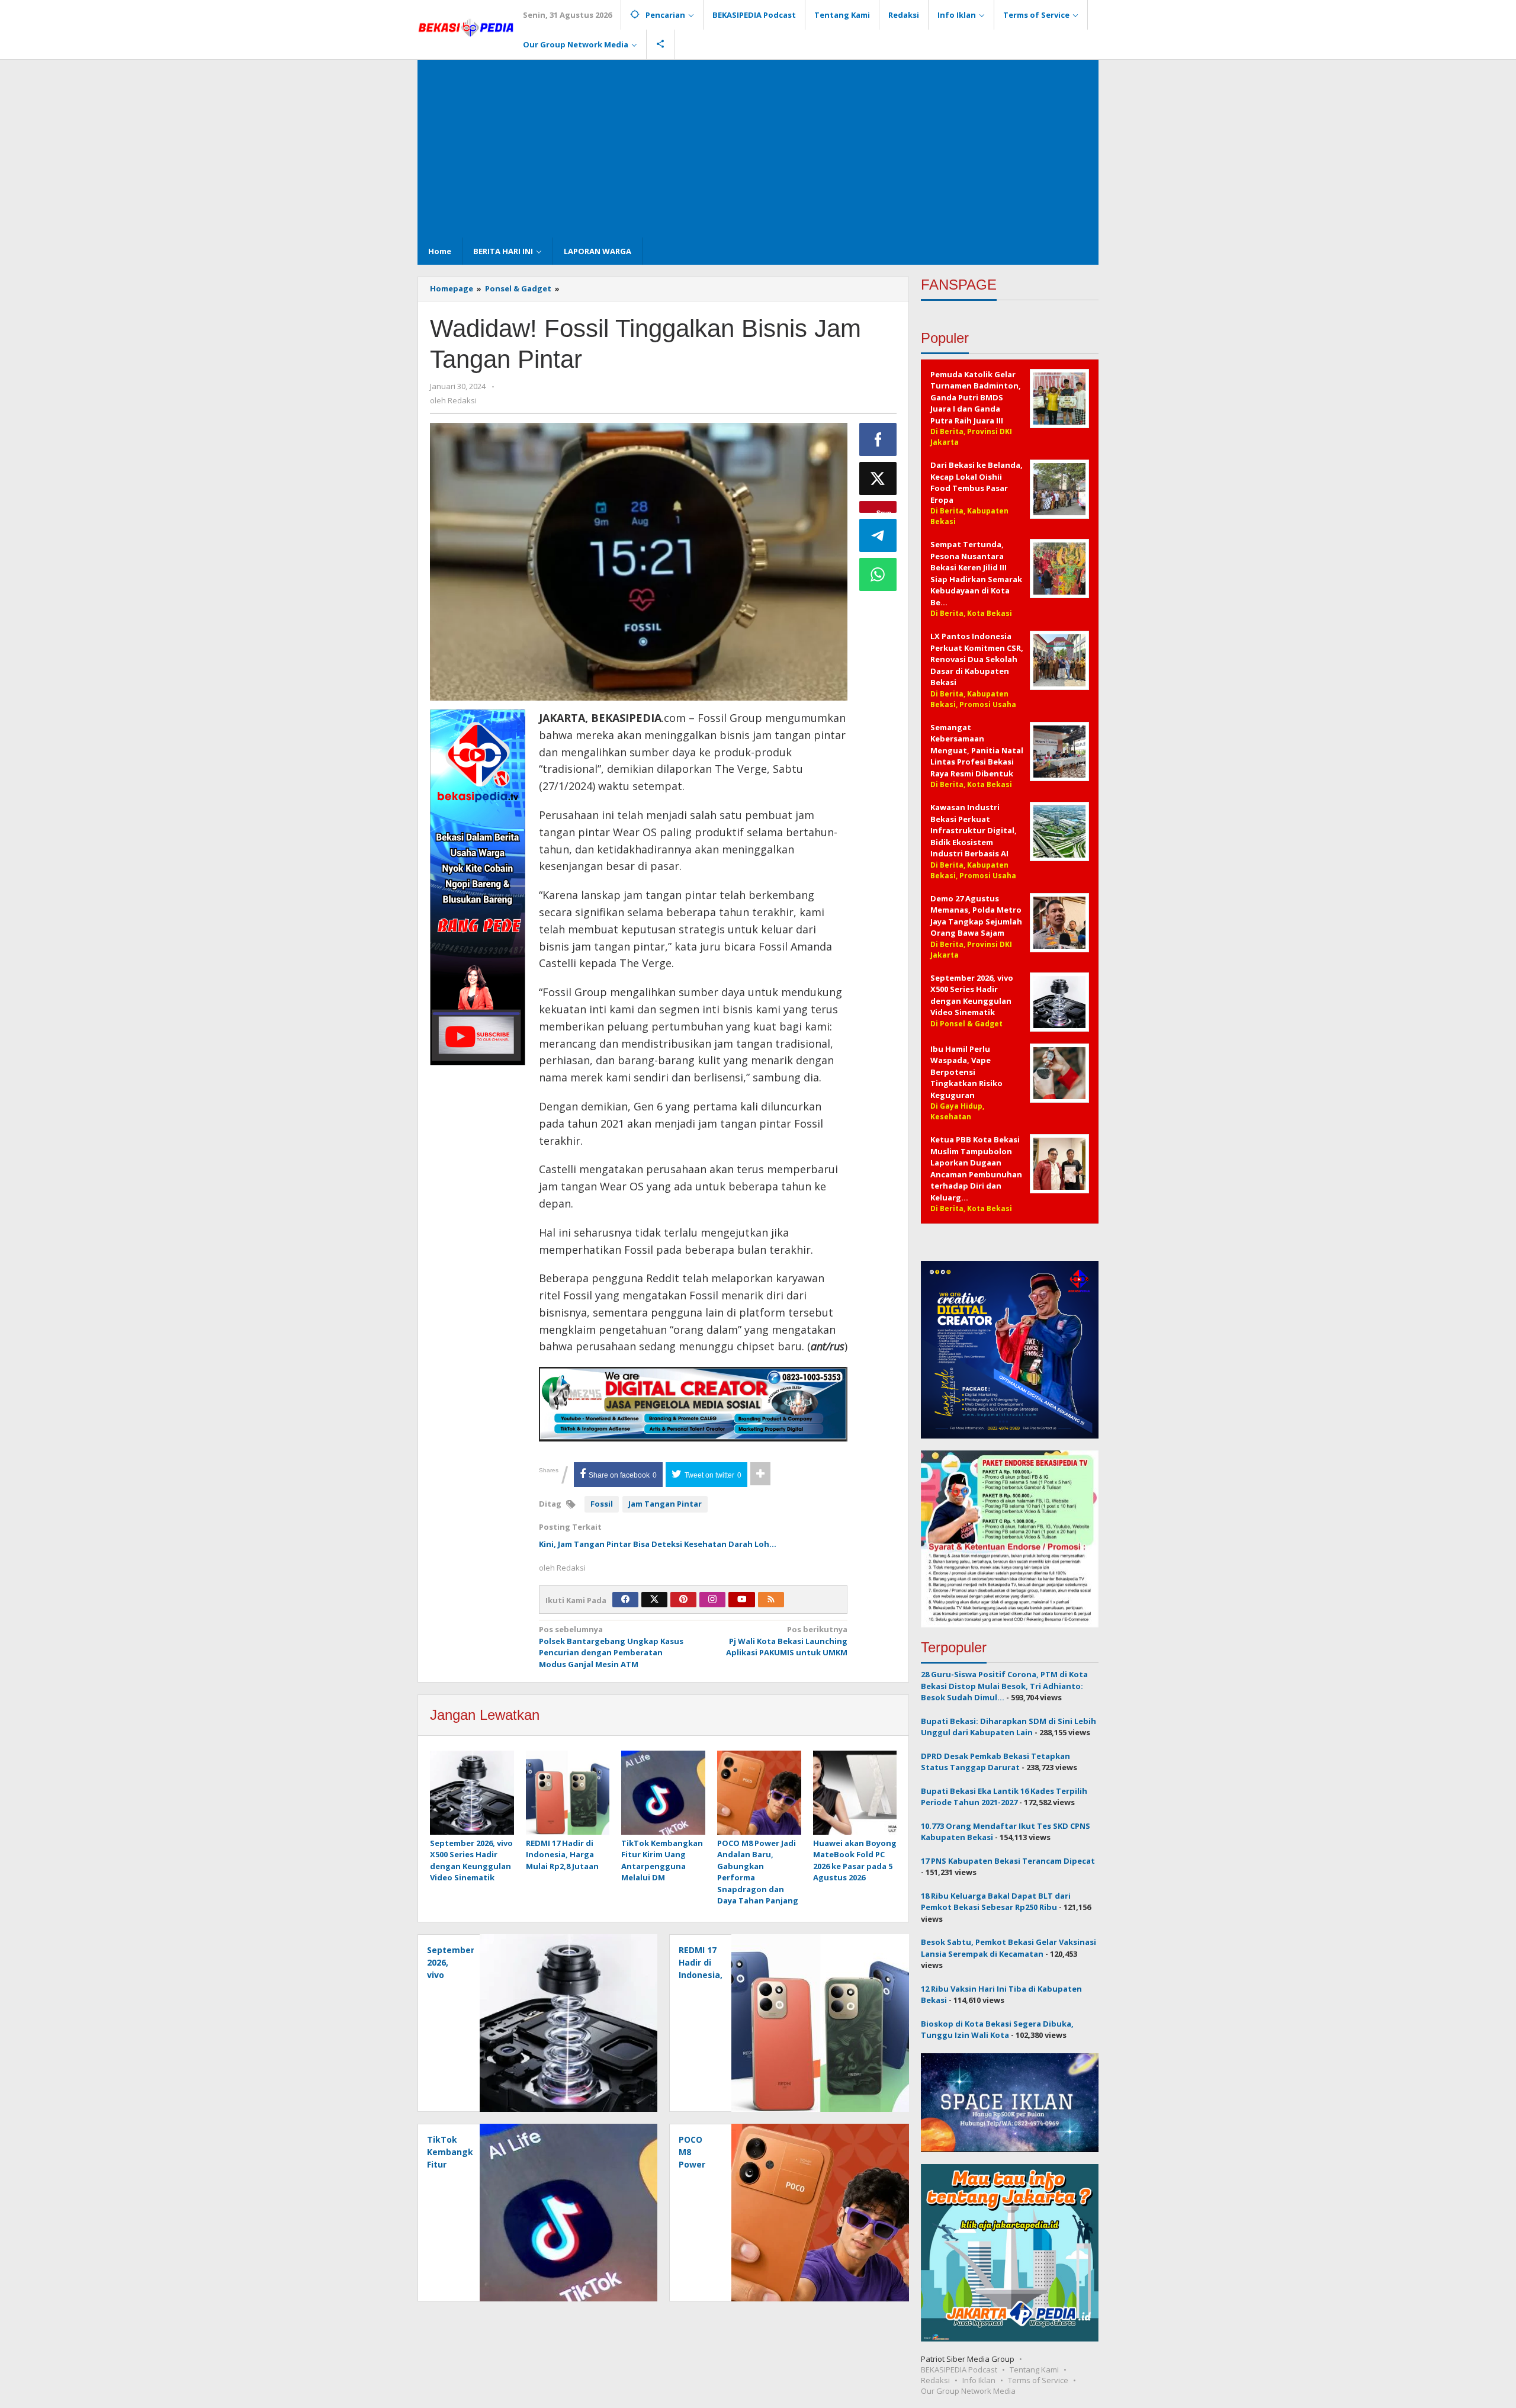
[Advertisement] (758, 149)
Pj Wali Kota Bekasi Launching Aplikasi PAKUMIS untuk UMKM (787, 1641)
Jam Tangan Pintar (665, 1504)
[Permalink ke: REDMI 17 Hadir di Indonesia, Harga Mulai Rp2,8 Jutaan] (568, 1793)
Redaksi (935, 2380)
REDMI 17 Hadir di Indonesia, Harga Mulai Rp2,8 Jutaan (562, 1855)
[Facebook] (625, 1600)
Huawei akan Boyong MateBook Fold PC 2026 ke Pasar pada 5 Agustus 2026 (855, 1860)
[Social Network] (661, 44)
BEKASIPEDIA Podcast (959, 2370)
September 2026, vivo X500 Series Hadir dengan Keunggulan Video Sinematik (471, 1860)
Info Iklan (979, 2380)
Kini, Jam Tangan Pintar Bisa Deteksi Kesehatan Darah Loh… (658, 1544)
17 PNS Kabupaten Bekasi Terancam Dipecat (1008, 1861)
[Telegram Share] (878, 535)
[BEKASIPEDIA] (466, 27)
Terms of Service (1038, 2380)
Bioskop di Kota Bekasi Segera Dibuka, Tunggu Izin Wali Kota (997, 2030)
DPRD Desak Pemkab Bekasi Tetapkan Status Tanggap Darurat (995, 1762)
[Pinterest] (683, 1600)
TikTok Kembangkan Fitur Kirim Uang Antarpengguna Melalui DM (662, 1860)
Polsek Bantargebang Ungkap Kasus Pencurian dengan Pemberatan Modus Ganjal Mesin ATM (611, 1647)
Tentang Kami (1034, 2370)
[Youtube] (742, 1600)
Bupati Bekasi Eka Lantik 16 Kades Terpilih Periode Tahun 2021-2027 (1004, 1797)
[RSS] (771, 1600)
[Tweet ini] (878, 479)
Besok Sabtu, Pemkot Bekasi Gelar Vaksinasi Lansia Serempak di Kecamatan (1008, 1948)
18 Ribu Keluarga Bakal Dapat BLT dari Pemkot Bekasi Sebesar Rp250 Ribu (996, 1902)
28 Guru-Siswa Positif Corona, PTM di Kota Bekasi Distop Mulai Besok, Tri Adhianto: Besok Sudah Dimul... (1004, 1686)
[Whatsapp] (878, 574)
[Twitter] (654, 1600)
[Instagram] (712, 1600)
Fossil (602, 1504)
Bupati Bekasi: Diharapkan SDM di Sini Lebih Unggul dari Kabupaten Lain (1008, 1727)
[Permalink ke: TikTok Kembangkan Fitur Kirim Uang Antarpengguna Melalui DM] (663, 1793)
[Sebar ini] (878, 439)
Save (884, 511)
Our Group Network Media (968, 2391)
